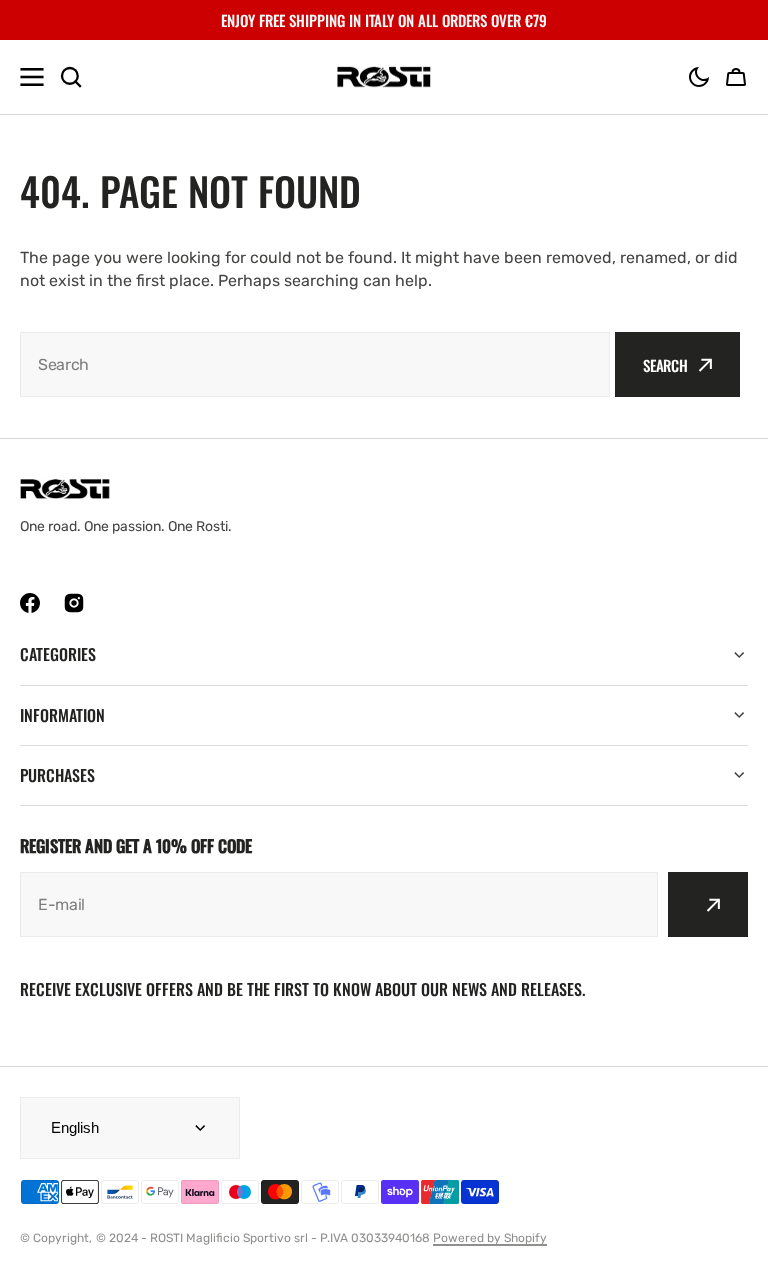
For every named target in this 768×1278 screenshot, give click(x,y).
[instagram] (74, 603)
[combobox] (315, 364)
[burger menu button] (32, 77)
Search (665, 365)
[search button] (71, 77)
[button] (699, 77)
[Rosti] (384, 77)
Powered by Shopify (490, 1238)
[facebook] (30, 603)
